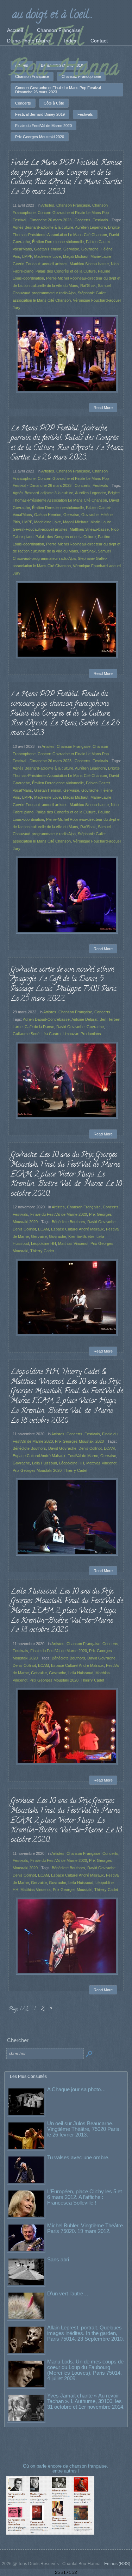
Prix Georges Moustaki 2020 (79, 1441)
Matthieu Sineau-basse (89, 264)
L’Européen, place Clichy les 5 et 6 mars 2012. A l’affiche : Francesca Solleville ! (84, 2197)
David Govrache (70, 1027)
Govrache (90, 249)
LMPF (27, 256)
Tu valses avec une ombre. (78, 2157)
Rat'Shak (88, 286)
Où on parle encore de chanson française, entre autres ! (66, 2468)
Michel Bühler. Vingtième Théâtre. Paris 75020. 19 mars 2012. (86, 2228)
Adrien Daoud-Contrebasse (46, 1019)
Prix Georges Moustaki (73, 1890)
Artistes (48, 205)
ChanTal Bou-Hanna (64, 55)
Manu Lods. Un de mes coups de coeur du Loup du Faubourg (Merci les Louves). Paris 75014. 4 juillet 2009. (85, 2370)
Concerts (83, 220)
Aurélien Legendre (90, 227)
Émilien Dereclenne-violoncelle (58, 242)
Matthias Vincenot (73, 1243)
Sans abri (58, 2259)
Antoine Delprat (84, 1019)
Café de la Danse (39, 1027)
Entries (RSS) (117, 2564)
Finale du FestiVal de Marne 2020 (59, 1214)
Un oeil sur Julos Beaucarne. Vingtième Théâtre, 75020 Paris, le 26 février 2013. (84, 2129)
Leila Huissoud (45, 1463)
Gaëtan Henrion (48, 249)
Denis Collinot (24, 1229)
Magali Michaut (76, 256)
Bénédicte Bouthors (68, 1222)
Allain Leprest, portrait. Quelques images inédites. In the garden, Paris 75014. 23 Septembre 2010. (86, 2333)
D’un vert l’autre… (68, 2293)
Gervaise (71, 249)
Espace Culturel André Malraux (77, 1229)
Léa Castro (51, 1034)
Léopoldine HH (43, 1243)
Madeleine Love (48, 256)
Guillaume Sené (26, 1034)
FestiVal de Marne (83, 1456)
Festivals (100, 220)
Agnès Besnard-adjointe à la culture (43, 227)
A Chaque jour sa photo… (77, 2089)
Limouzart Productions (82, 1034)
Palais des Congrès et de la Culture (66, 271)
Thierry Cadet (42, 1251)
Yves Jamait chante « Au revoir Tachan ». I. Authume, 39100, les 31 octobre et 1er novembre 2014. (86, 2401)
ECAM (43, 1229)
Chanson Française (73, 205)
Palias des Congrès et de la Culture (66, 812)
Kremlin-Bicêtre (81, 1236)
